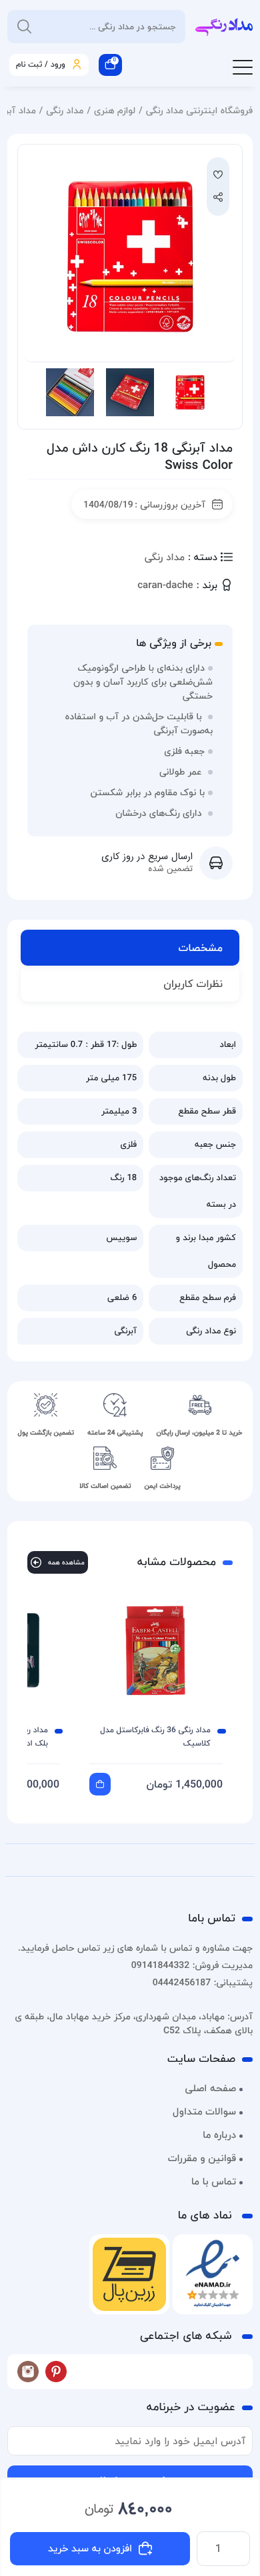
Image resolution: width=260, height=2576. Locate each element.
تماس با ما (214, 2182)
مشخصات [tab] (201, 948)
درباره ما (219, 2135)
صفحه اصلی (210, 2089)
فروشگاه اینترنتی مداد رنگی (199, 110)
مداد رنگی (65, 110)
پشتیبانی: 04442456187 (203, 1982)
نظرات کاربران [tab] (193, 984)
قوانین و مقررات (202, 2158)
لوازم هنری (115, 110)
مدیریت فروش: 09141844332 (192, 1965)
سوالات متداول (204, 2112)
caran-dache (165, 586)
